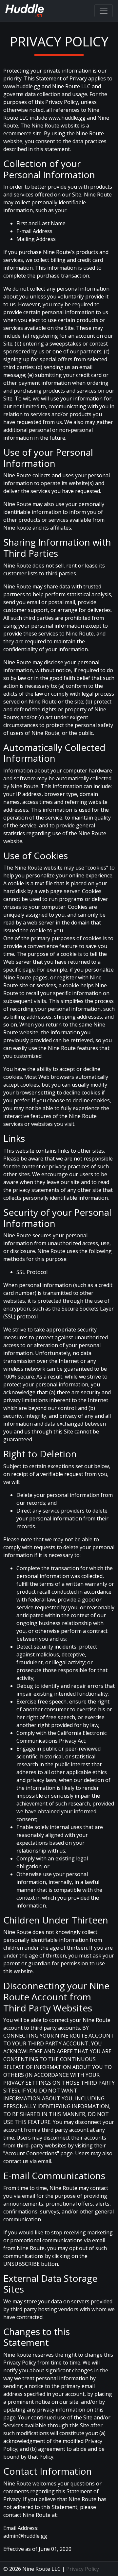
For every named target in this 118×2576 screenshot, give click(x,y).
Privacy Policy (83, 2569)
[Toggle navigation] (104, 11)
